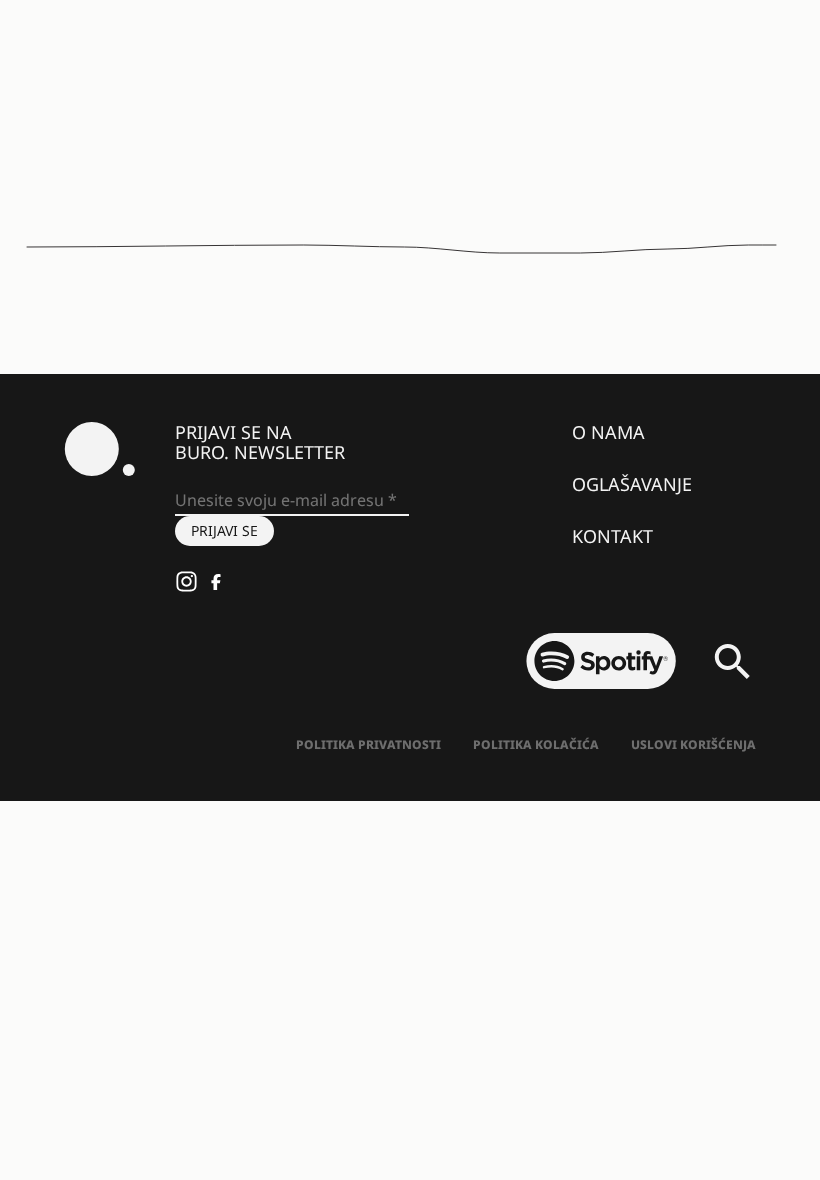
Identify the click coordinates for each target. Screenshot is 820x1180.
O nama (608, 432)
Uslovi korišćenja (693, 744)
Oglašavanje (632, 484)
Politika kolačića (536, 744)
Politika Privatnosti (368, 744)
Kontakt (612, 536)
